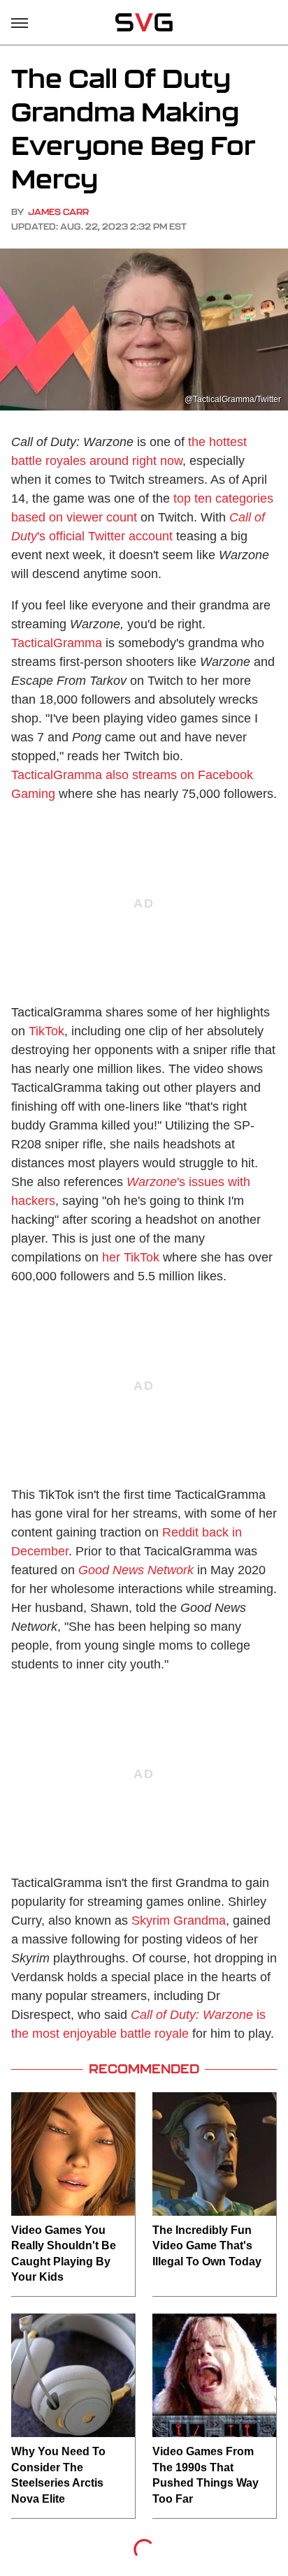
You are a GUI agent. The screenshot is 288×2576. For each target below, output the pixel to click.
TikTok (46, 1031)
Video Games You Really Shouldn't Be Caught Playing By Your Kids (64, 2253)
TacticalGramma (57, 643)
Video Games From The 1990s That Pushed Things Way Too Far (206, 2475)
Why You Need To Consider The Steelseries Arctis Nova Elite (58, 2475)
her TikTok (131, 1257)
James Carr (58, 212)
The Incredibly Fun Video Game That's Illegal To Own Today (207, 2246)
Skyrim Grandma (179, 1920)
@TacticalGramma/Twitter (233, 399)
